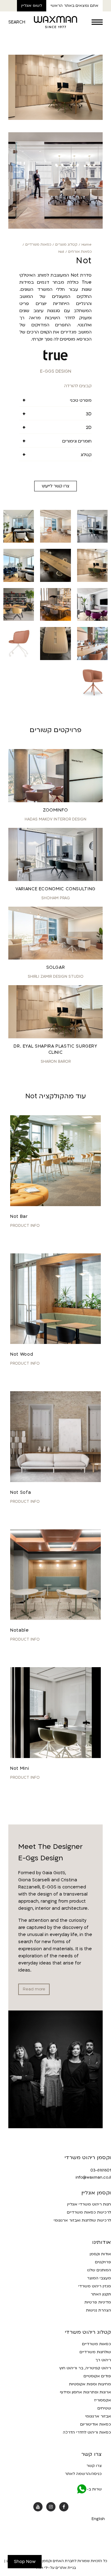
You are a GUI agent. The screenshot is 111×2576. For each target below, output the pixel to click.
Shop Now (25, 2562)
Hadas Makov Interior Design (55, 819)
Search (17, 22)
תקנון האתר (101, 2294)
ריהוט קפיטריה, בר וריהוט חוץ (85, 2368)
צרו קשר (94, 2466)
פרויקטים (103, 2262)
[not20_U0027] (55, 619)
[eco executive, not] (55, 119)
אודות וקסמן (100, 2254)
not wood (22, 1354)
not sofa (21, 1492)
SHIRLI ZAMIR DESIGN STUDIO (56, 977)
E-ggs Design (56, 371)
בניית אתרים (66, 2568)
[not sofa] (55, 1437)
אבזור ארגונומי (98, 2416)
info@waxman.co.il (93, 2177)
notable (19, 1630)
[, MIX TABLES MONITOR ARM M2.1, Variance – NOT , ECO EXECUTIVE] (92, 541)
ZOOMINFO (55, 810)
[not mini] (55, 1713)
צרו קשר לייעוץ (55, 486)
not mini (20, 1768)
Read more (34, 1989)
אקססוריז (103, 2400)
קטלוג (86, 455)
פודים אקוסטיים (97, 2376)
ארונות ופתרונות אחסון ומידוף (85, 2392)
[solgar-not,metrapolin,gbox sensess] (55, 541)
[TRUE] (55, 355)
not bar (19, 1216)
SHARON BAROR (56, 1061)
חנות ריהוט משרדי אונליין (89, 2204)
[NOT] (55, 227)
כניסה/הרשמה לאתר (83, 2474)
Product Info (25, 1226)
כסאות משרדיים (38, 245)
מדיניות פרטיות (98, 2302)
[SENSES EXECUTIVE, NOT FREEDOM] (19, 541)
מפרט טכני (81, 400)
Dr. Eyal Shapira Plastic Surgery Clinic (55, 1049)
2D (89, 428)
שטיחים (104, 2408)
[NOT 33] (92, 659)
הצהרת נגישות (99, 2310)
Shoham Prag (56, 898)
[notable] (55, 1575)
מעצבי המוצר (99, 2278)
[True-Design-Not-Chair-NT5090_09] (92, 698)
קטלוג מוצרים (66, 245)
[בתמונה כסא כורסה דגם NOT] (92, 619)
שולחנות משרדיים (95, 2352)
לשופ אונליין (32, 6)
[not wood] (55, 1299)
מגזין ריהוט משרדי (95, 2286)
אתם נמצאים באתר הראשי (74, 6)
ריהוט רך (103, 2360)
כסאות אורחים (80, 252)
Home (86, 245)
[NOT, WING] (55, 580)
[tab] (55, 400)
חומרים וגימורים (77, 441)
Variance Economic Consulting (55, 889)
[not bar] (55, 1161)
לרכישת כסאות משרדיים (89, 2212)
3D (89, 414)
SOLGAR (56, 967)
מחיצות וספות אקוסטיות (90, 2384)
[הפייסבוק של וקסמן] (64, 2507)
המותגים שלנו (99, 2270)
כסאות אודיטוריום (96, 2424)
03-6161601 (101, 2170)
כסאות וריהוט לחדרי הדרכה (87, 2432)
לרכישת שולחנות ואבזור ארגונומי (82, 2220)
